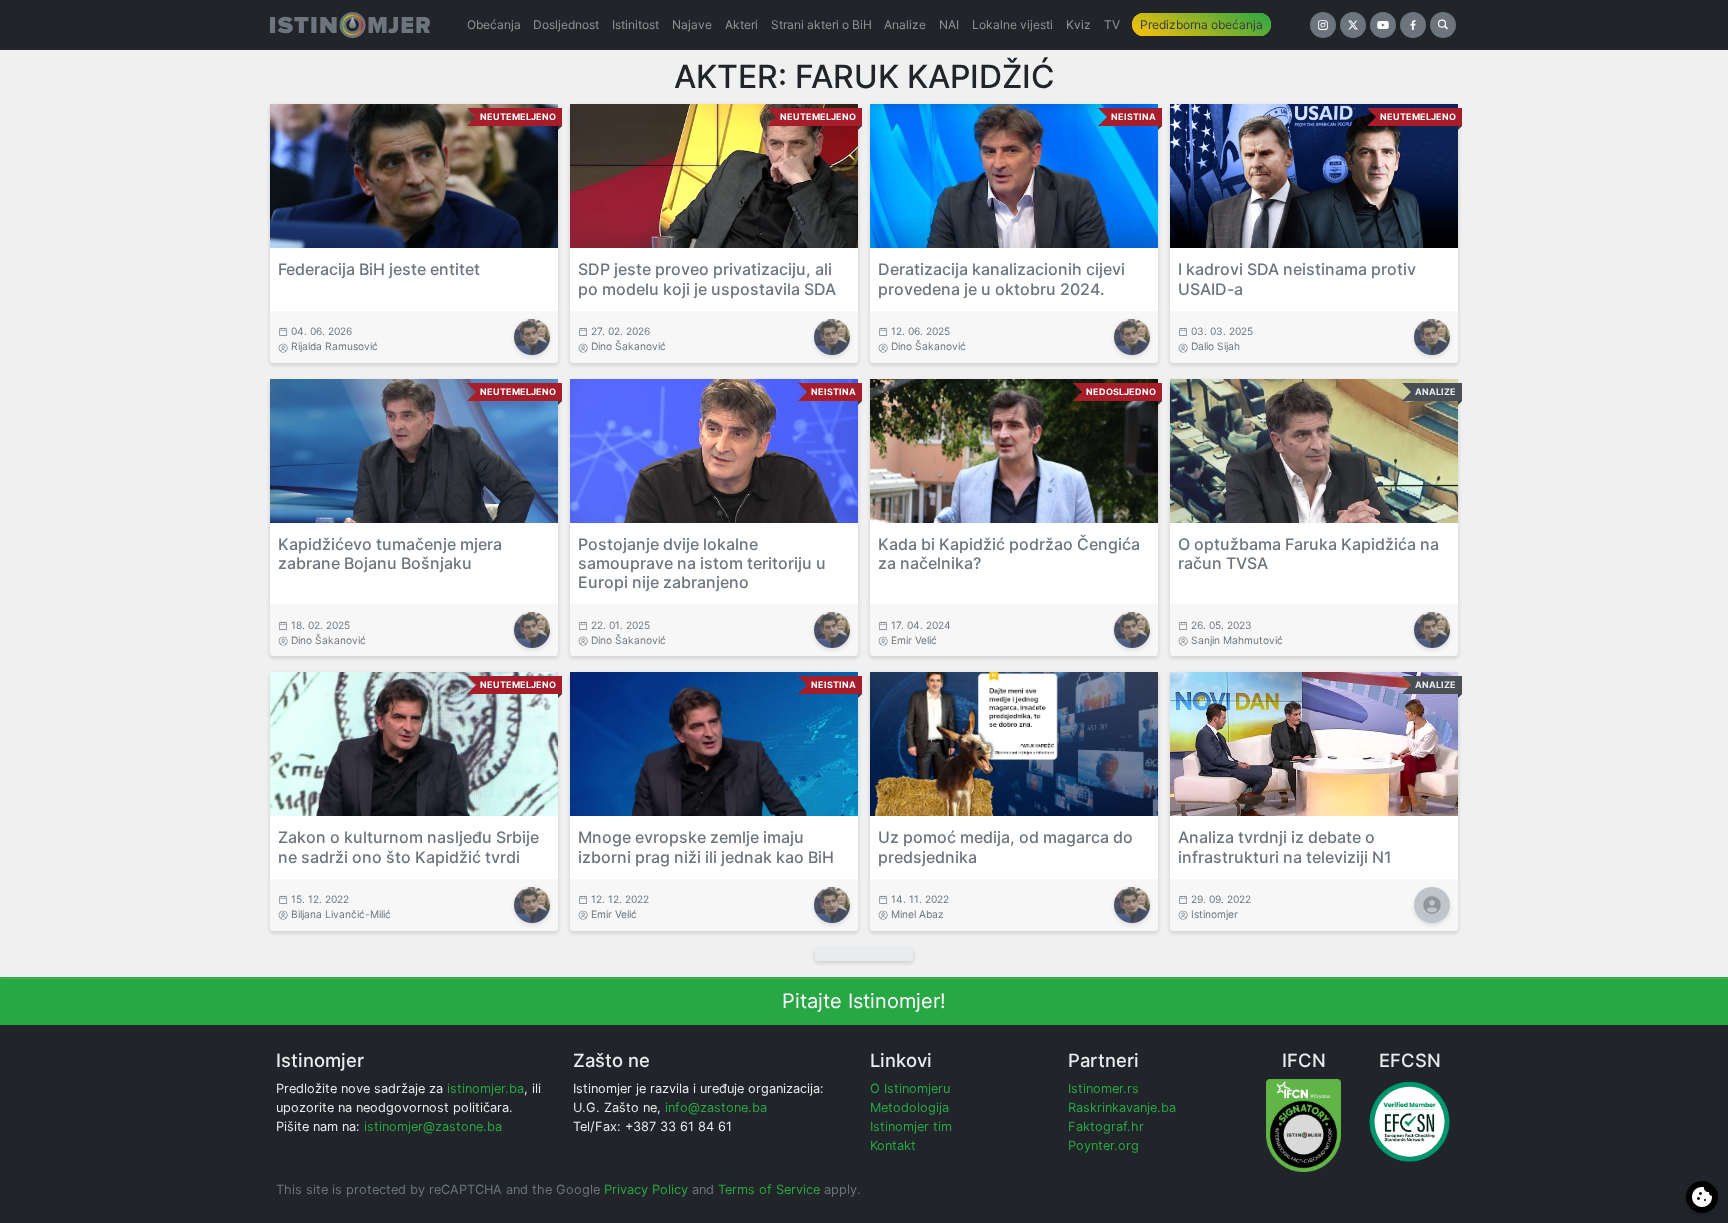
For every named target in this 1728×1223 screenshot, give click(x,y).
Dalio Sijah (1215, 346)
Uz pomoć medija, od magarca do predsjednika (1005, 846)
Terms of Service (769, 1189)
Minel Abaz (917, 914)
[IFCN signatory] (1303, 1124)
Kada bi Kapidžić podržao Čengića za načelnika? (1009, 553)
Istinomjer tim (911, 1126)
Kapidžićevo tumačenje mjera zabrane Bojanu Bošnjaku (390, 553)
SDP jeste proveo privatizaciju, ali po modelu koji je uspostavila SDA (707, 278)
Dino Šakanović (628, 346)
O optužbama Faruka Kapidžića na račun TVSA (1308, 553)
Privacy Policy (646, 1189)
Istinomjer (1214, 914)
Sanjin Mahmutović (1237, 640)
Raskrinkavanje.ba (1122, 1107)
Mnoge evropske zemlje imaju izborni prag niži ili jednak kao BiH (706, 846)
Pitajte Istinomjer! (864, 1001)
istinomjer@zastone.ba (433, 1126)
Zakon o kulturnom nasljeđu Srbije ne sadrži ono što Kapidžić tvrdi (408, 846)
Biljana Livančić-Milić (341, 914)
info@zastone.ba (716, 1107)
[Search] (1443, 25)
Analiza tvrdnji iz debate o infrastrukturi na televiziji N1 (1285, 846)
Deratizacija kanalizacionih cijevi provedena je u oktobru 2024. (1001, 278)
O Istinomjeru (910, 1088)
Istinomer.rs (1103, 1088)
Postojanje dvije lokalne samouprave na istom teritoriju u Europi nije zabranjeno (702, 563)
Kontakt (893, 1145)
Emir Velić (914, 640)
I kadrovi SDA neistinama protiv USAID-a (1297, 278)
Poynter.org (1103, 1145)
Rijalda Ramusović (334, 346)
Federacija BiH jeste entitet (379, 269)
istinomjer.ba (485, 1088)
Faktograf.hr (1106, 1126)
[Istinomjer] (350, 25)
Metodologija (909, 1107)
